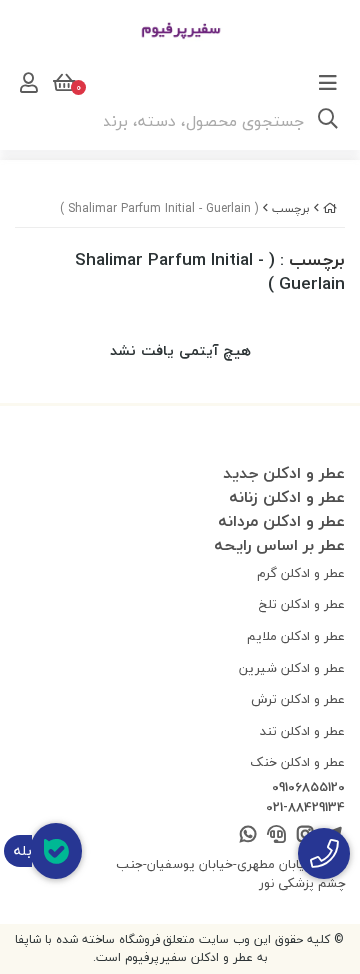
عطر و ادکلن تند (302, 731)
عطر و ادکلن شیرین (292, 668)
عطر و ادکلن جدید (284, 473)
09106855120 (308, 788)
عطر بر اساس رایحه (279, 545)
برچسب (291, 208)
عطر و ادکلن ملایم (296, 636)
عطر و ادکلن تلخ (302, 604)
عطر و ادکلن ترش (298, 699)
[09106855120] (324, 853)
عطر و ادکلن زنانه (287, 497)
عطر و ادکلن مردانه (281, 521)
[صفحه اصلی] (330, 208)
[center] (328, 121)
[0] (62, 83)
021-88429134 (305, 808)
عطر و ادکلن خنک (297, 762)
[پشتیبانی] (276, 835)
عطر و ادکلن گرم (301, 573)
